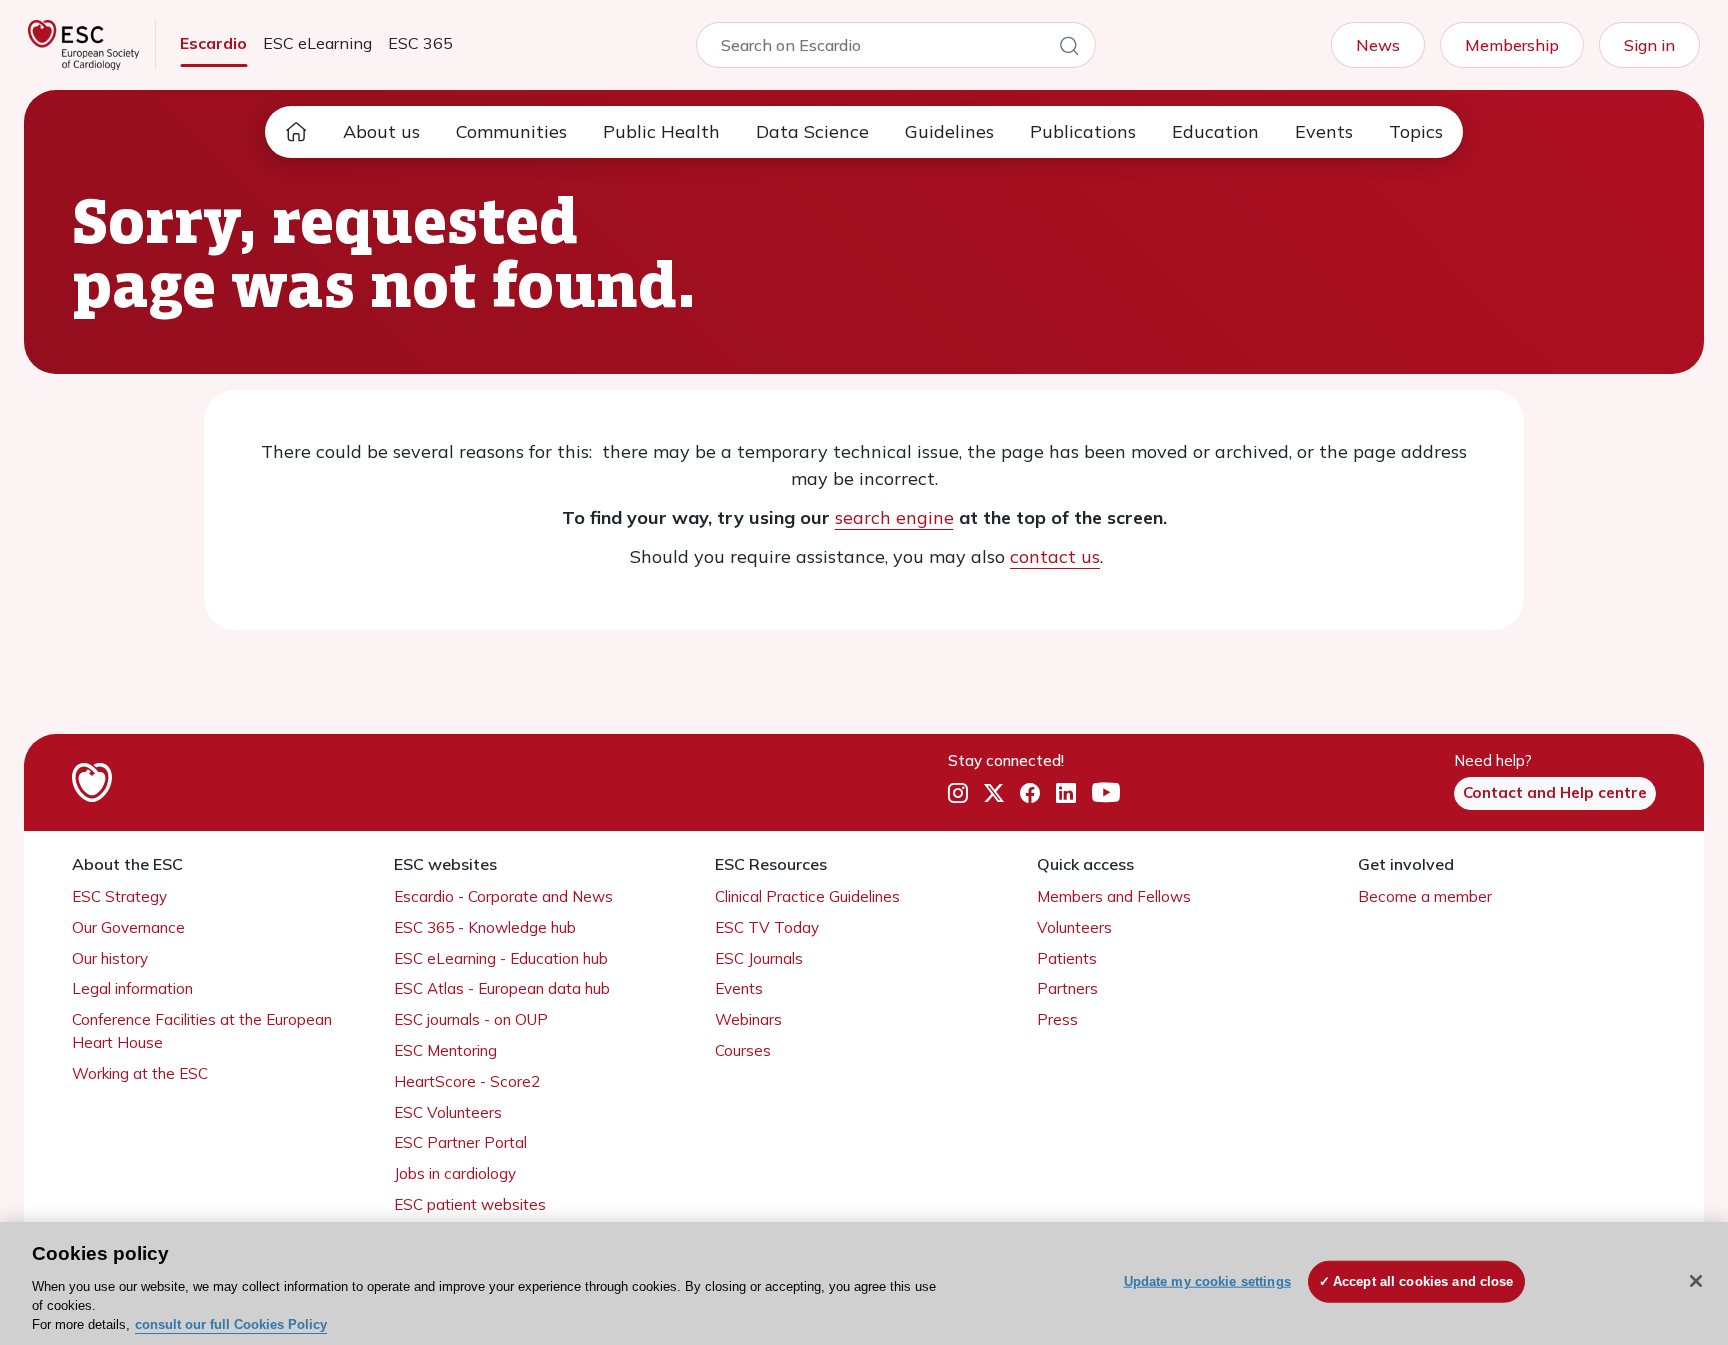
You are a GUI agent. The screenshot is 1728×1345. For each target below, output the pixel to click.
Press (1057, 1019)
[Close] (1696, 1281)
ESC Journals (759, 958)
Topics (1416, 131)
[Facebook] (1030, 794)
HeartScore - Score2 (467, 1081)
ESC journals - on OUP (471, 1019)
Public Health (661, 131)
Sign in (1649, 45)
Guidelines (949, 131)
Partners (1067, 988)
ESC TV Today (767, 927)
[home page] (296, 132)
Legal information (132, 988)
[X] (994, 794)
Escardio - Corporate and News (503, 896)
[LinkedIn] (1066, 794)
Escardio (213, 43)
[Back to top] (1664, 1201)
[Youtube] (1106, 794)
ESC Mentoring (445, 1050)
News (1378, 45)
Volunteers (1074, 927)
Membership (1512, 45)
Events (1324, 131)
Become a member (1425, 896)
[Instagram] (958, 794)
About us (381, 131)
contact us (1055, 556)
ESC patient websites (470, 1204)
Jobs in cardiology (455, 1173)
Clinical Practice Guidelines (807, 896)
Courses (743, 1050)
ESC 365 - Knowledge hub (485, 927)
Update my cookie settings (1207, 1281)
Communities (511, 131)
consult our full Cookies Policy (231, 1324)
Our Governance (128, 927)
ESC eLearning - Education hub (501, 958)
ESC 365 (420, 43)
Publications (1083, 131)
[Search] (1069, 49)
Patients (1067, 958)
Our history (110, 958)
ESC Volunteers (448, 1112)
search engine (894, 517)
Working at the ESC (140, 1073)
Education (1215, 131)
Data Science (812, 131)
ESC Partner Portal (460, 1142)
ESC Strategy (119, 896)
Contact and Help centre (1555, 792)
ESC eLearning (317, 43)
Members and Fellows (1114, 896)
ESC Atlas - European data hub (502, 988)
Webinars (748, 1019)
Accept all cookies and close (1423, 1281)
